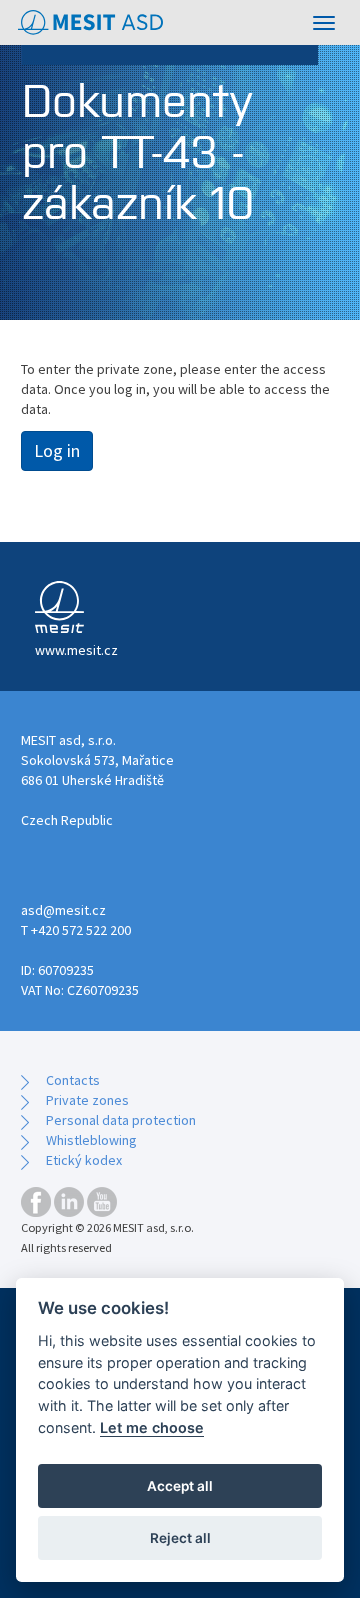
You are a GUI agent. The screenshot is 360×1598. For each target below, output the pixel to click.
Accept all (180, 1486)
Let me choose (152, 1427)
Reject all (180, 1538)
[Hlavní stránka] (91, 22)
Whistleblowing (91, 1140)
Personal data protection (121, 1120)
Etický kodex (84, 1160)
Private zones (87, 1100)
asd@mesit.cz (63, 910)
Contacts (73, 1080)
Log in (57, 450)
